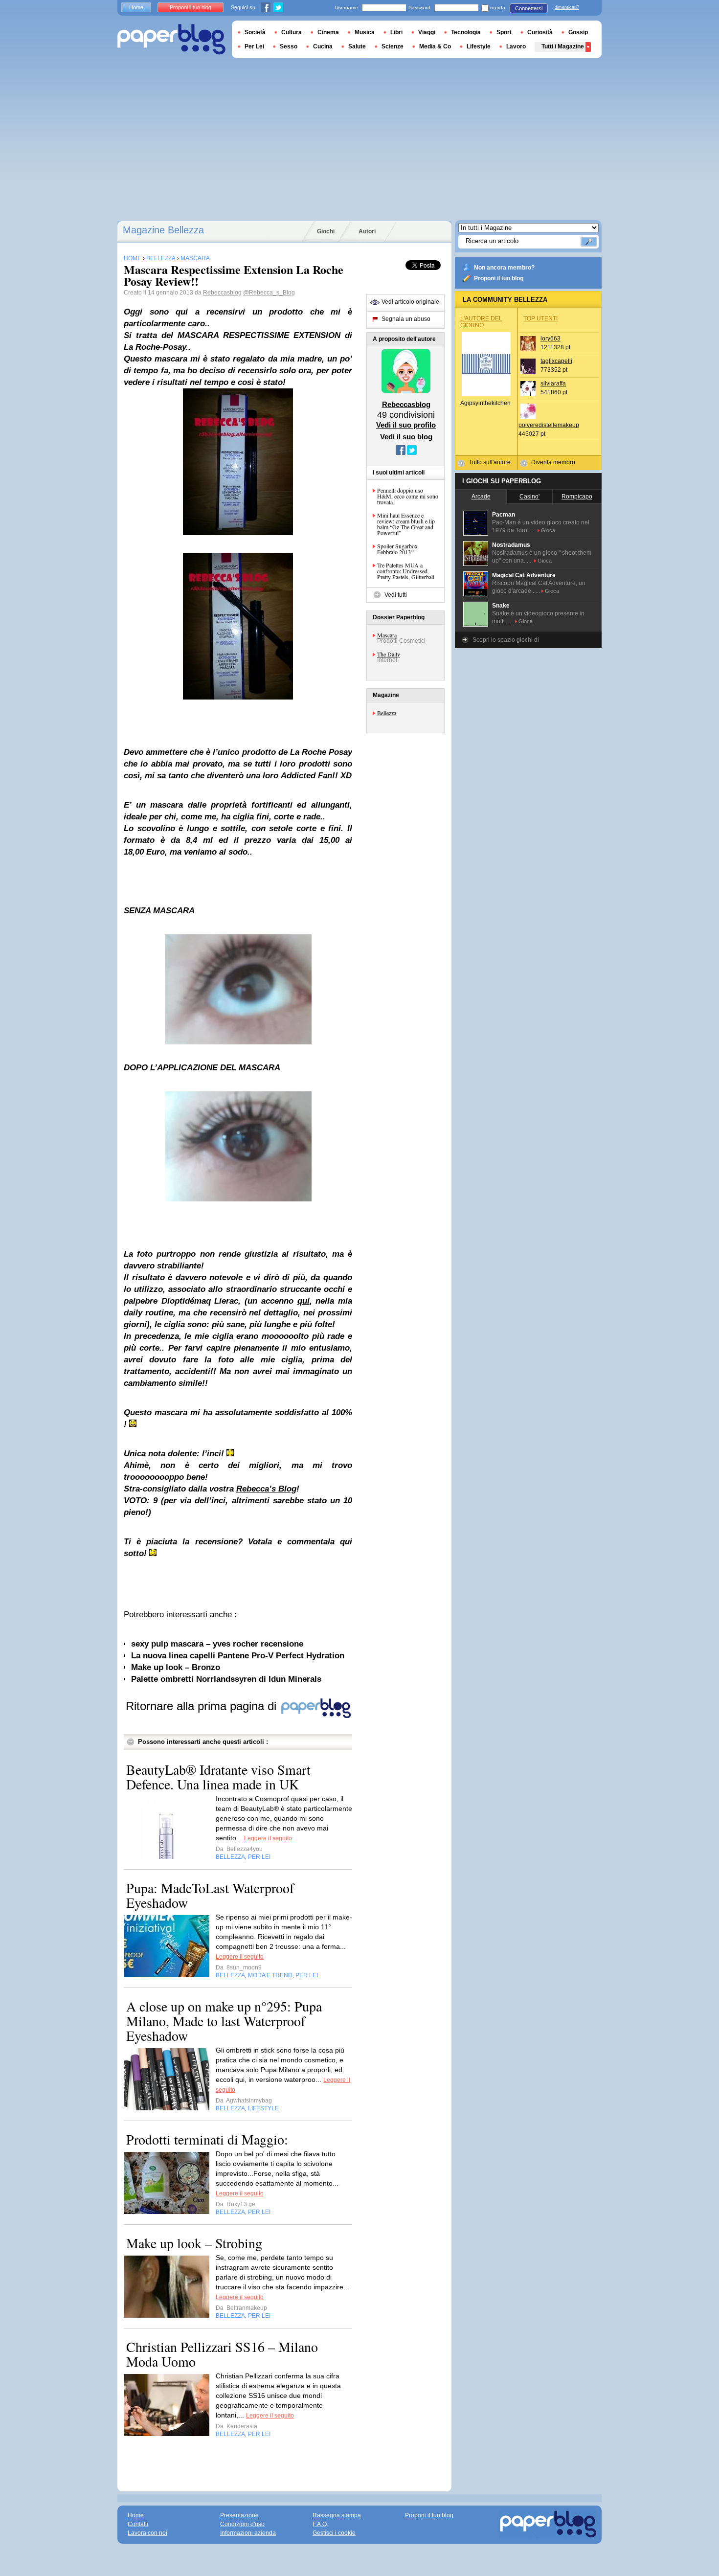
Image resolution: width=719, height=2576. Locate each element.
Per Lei (254, 46)
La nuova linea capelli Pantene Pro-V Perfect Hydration (238, 1656)
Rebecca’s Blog (266, 1489)
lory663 (550, 339)
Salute (357, 46)
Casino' (529, 497)
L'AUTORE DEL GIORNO (481, 322)
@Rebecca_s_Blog (269, 293)
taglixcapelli (556, 361)
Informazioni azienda (248, 2533)
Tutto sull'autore (490, 462)
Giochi (326, 231)
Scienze (393, 46)
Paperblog (171, 39)
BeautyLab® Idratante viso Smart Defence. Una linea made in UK (218, 1777)
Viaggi (427, 32)
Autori (367, 231)
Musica (365, 32)
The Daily (389, 654)
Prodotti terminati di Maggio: (207, 2139)
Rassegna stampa (337, 2515)
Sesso (289, 46)
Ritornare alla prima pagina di (203, 1706)
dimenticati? (567, 7)
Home (136, 7)
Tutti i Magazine (563, 46)
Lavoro (516, 46)
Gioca (548, 530)
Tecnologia (466, 32)
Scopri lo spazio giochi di (506, 640)
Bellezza (387, 713)
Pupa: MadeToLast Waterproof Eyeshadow (210, 1895)
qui (303, 1301)
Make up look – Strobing (194, 2243)
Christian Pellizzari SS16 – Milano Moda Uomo (222, 2354)
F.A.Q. (320, 2524)
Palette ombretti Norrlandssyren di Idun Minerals (226, 1679)
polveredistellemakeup (549, 425)
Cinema (328, 32)
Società (255, 32)
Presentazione (239, 2515)
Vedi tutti (396, 595)
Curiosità (540, 32)
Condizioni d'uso (242, 2524)
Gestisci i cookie (334, 2533)
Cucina (323, 46)
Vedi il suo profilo (406, 425)
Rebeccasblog (222, 293)
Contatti (138, 2524)
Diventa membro (553, 462)
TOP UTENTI (540, 318)
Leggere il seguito (268, 1838)
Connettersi (529, 8)
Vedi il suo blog (406, 437)
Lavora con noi (147, 2533)
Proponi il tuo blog (499, 278)
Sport (504, 32)
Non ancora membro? (504, 268)
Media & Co (435, 46)
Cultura (292, 32)
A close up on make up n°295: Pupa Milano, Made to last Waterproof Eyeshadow (224, 2021)
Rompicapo (577, 497)
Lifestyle (479, 46)
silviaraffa (553, 384)
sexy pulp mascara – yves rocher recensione (217, 1644)
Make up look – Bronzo (176, 1667)
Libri (396, 32)
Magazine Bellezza (163, 230)
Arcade (481, 497)
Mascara (387, 635)
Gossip (578, 32)
